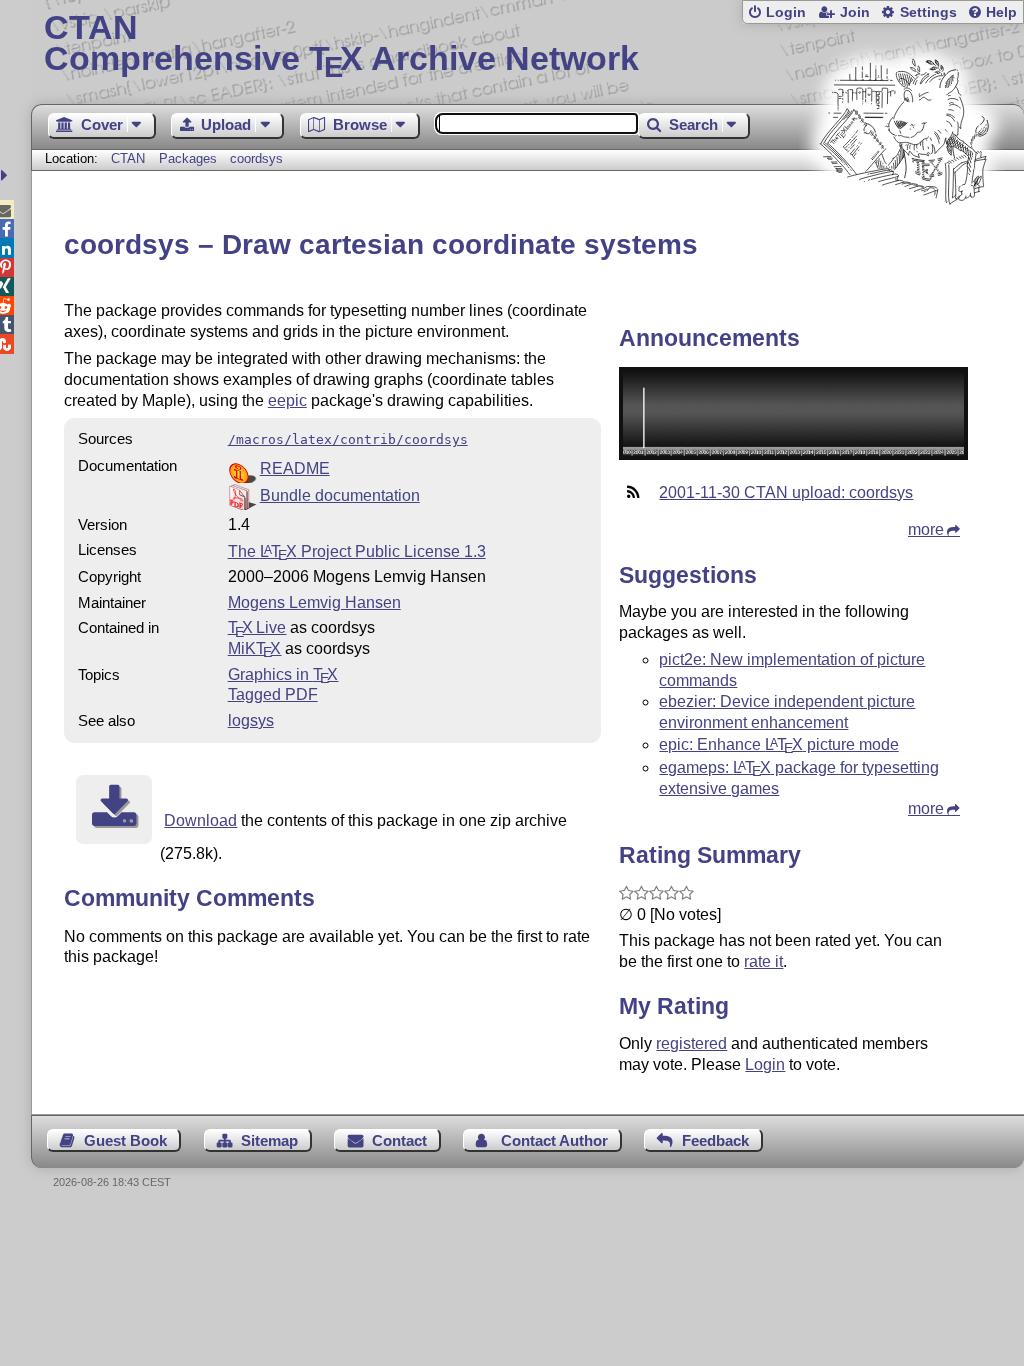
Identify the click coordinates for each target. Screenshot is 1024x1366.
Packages (190, 158)
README (295, 468)
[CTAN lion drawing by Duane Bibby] (904, 242)
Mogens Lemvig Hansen (314, 602)
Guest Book (125, 1140)
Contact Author (554, 1140)
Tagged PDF (273, 694)
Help (1001, 12)
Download (200, 820)
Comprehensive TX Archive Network (341, 45)
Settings (928, 12)
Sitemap (269, 1140)
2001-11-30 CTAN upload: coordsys (786, 492)
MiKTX (255, 648)
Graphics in (283, 674)
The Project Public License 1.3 (357, 551)
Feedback (715, 1140)
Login (786, 12)
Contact (399, 1140)
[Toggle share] (6, 175)
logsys (251, 720)
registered (691, 1043)
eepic (287, 400)
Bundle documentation (340, 495)
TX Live (257, 627)
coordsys (256, 158)
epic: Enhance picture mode (778, 744)
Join (855, 12)
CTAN (128, 158)
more (926, 529)
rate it (763, 961)
